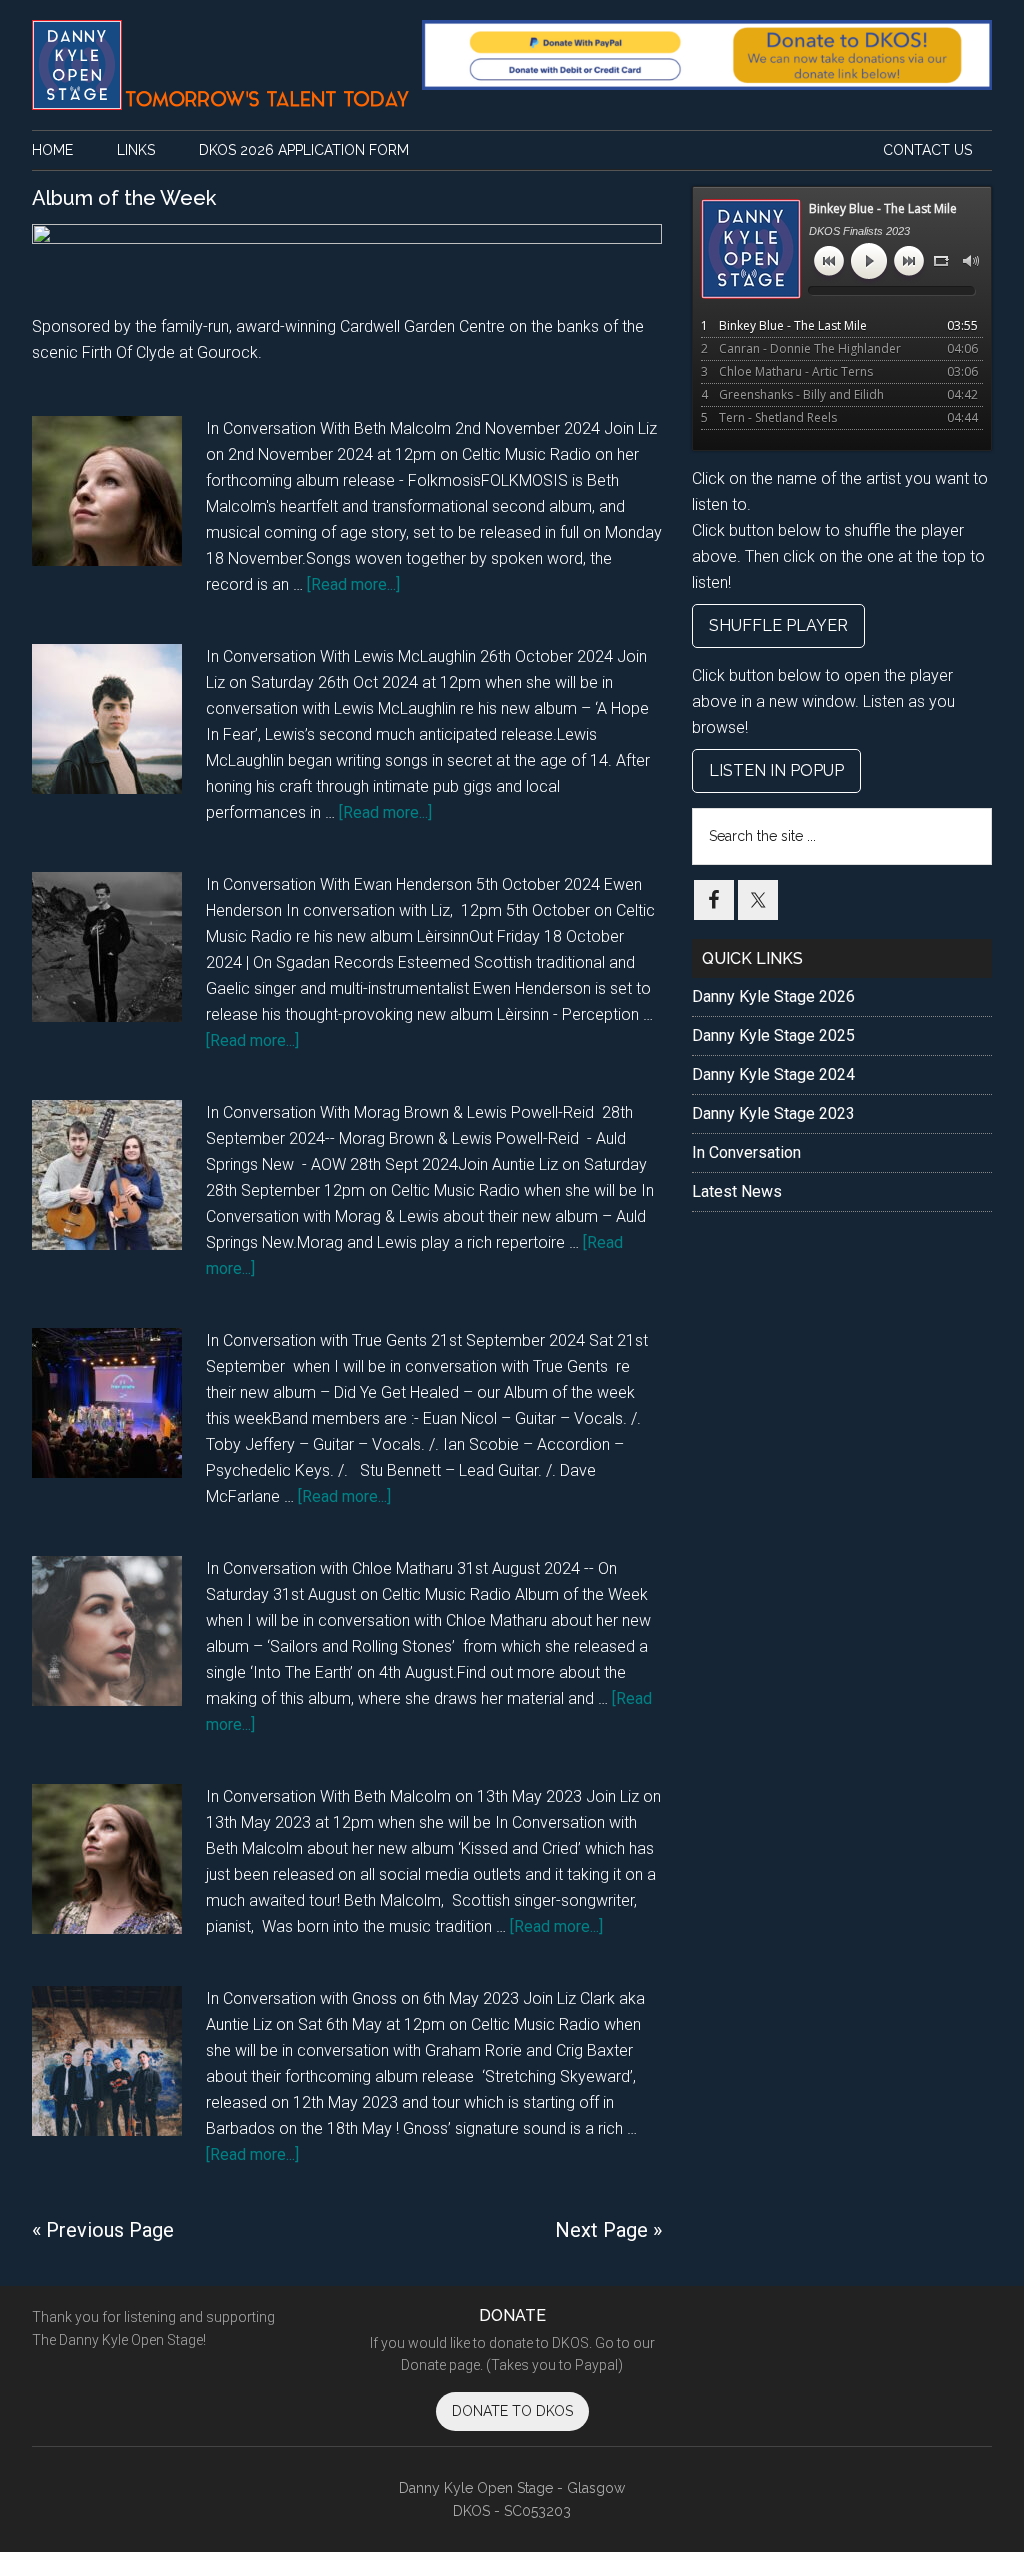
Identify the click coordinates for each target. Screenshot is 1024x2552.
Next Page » (608, 2230)
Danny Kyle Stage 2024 (773, 1074)
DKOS (222, 65)
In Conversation (746, 1152)
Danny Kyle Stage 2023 (773, 1113)
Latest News (737, 1191)
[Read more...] (353, 584)
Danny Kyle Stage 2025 (773, 1035)
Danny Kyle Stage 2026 (773, 996)
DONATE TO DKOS (512, 2411)
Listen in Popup (776, 770)
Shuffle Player (778, 625)
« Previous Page (103, 2230)
